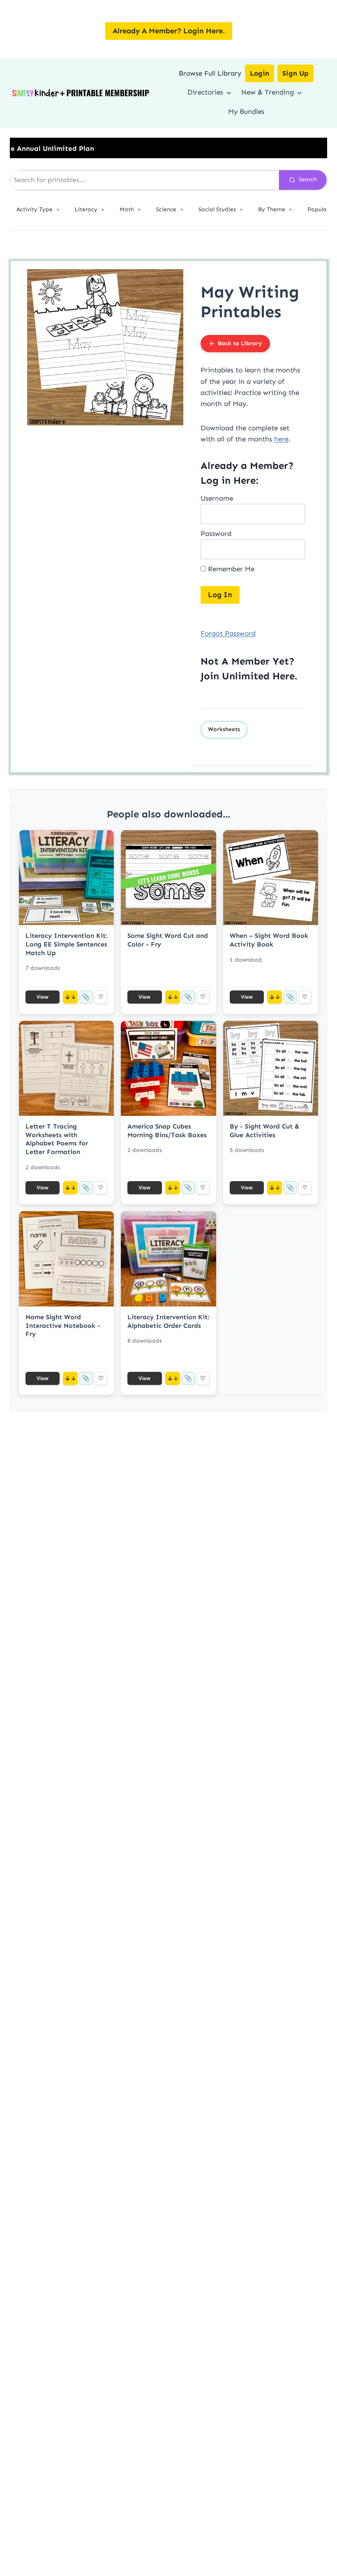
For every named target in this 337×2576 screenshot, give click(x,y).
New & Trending (268, 92)
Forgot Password (228, 633)
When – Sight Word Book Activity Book (269, 940)
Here (284, 676)
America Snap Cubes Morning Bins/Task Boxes (167, 1131)
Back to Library (240, 343)
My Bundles (246, 111)
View (43, 997)
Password (216, 533)
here (281, 439)
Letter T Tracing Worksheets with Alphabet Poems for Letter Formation (57, 1139)
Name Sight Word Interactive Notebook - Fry (63, 1326)
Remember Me (230, 569)
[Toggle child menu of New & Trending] (299, 92)
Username (217, 498)
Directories (205, 92)
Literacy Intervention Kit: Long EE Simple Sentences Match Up (66, 944)
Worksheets (224, 729)
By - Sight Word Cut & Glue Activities (264, 1131)
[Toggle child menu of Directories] (229, 92)
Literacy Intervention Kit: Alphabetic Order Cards (168, 1321)
